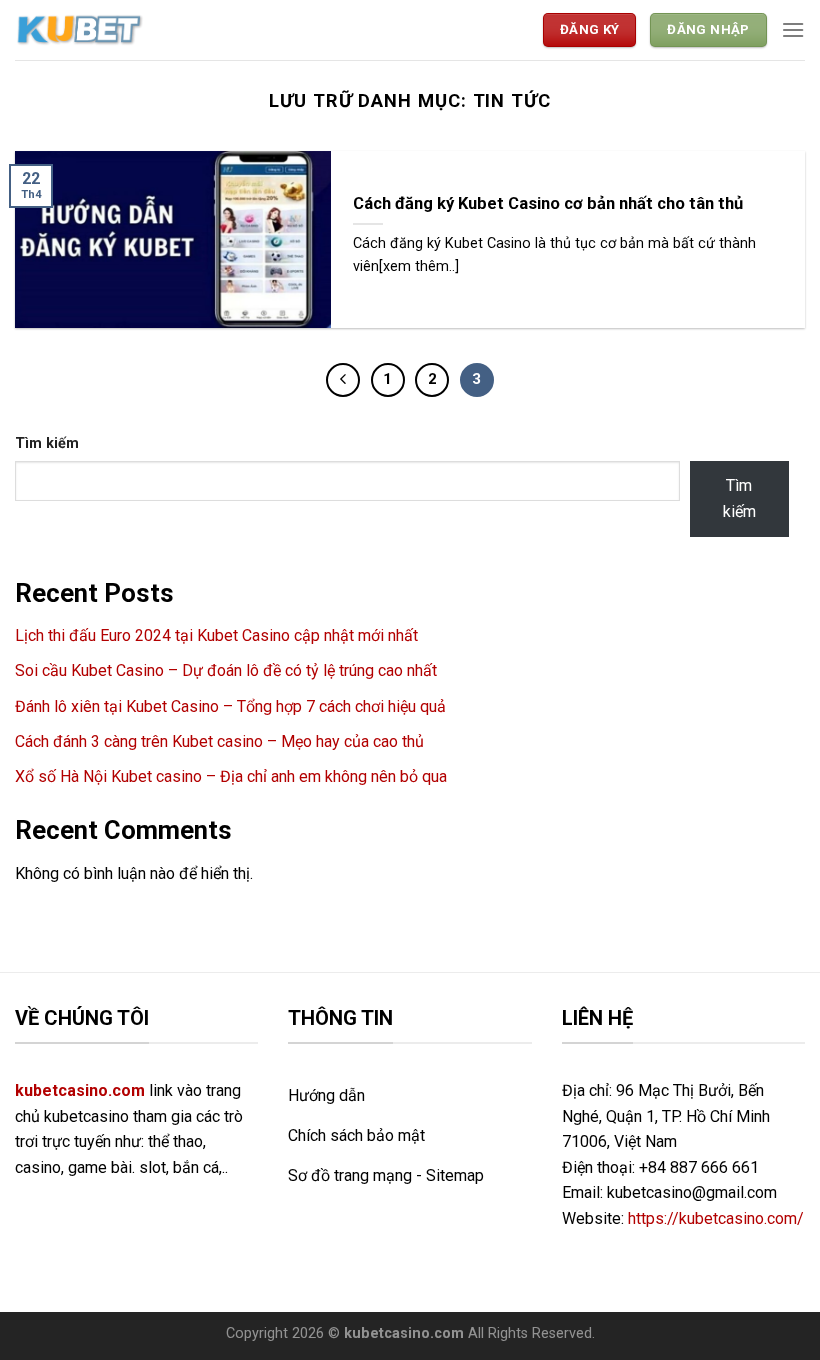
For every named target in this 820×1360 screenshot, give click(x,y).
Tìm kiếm (47, 443)
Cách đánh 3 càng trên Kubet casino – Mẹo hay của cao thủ (219, 741)
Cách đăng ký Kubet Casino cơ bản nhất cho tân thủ (548, 203)
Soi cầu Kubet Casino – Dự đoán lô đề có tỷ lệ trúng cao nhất (226, 670)
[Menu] (793, 29)
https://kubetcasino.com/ (716, 1218)
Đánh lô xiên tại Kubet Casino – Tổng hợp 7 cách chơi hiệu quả (230, 706)
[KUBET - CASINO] (80, 30)
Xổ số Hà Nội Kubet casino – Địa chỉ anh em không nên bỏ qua (231, 776)
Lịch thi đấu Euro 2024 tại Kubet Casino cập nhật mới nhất (216, 635)
